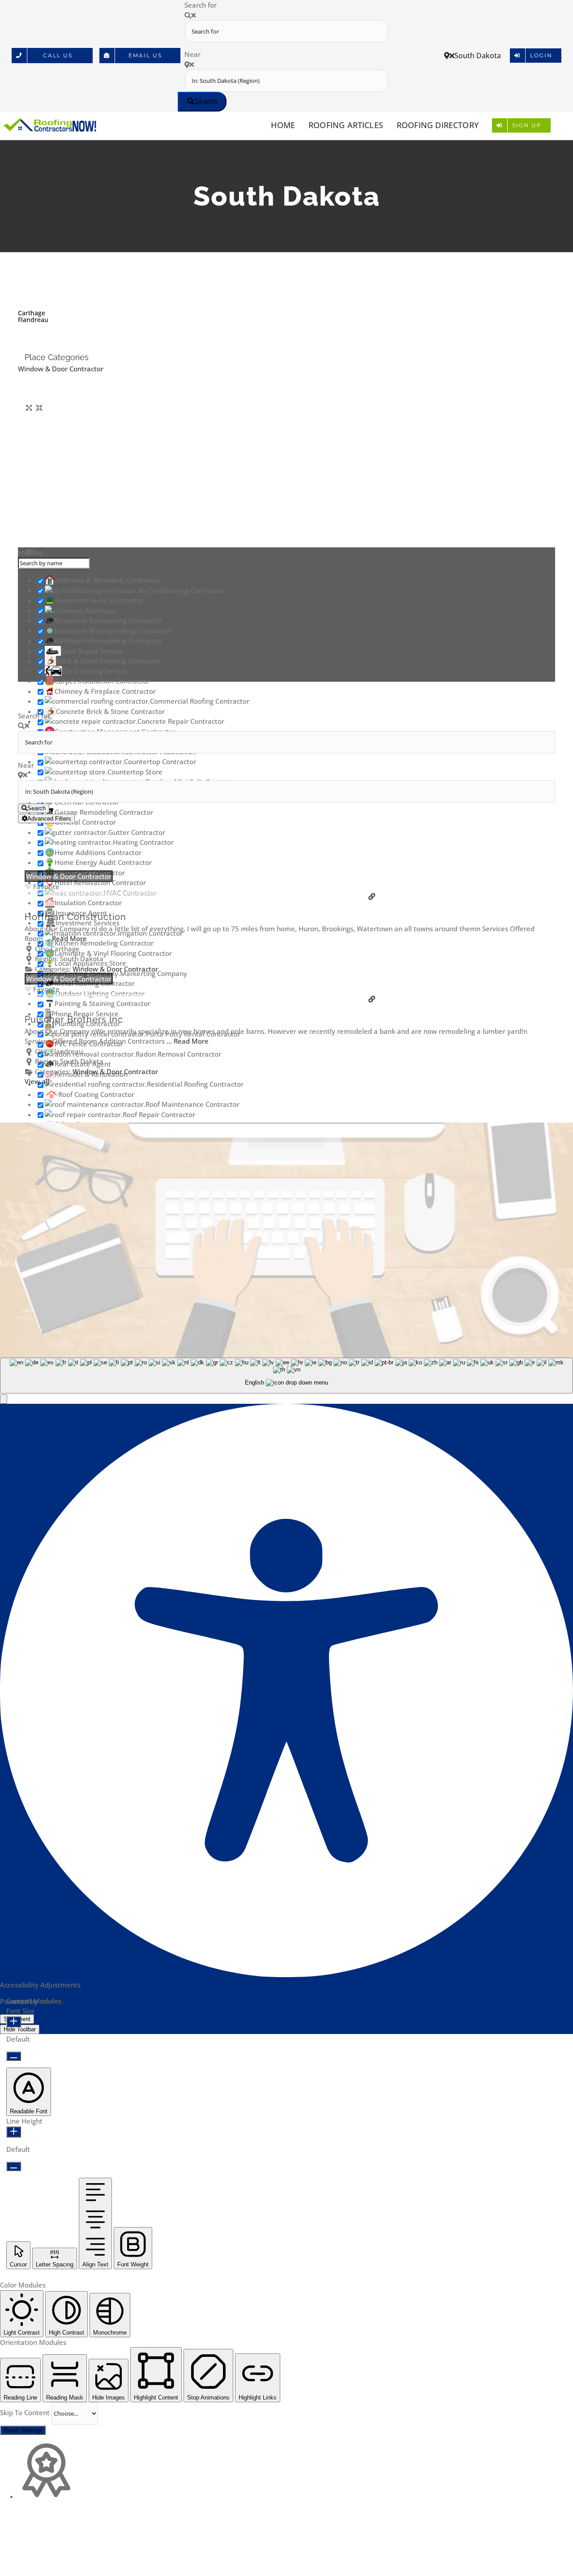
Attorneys (100, 611)
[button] (4, 1399)
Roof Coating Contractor (96, 1094)
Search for (201, 5)
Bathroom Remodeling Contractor (108, 641)
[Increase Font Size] (14, 2022)
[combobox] (286, 1376)
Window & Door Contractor (61, 369)
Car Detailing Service (95, 671)
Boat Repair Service (92, 651)
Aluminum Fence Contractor (99, 600)
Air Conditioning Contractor (181, 590)
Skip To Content (26, 2413)
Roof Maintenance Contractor (192, 1104)
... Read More (66, 938)
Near (192, 54)
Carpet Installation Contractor (102, 681)
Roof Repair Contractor (159, 1114)
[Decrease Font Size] (14, 2056)
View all (37, 1081)
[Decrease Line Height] (14, 2166)
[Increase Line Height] (14, 2132)
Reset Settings (23, 2430)
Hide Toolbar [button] (20, 2029)
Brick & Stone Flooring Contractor (109, 661)
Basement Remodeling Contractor (109, 620)
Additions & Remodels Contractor (107, 580)
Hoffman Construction (75, 917)
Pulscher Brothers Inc (74, 1019)
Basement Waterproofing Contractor (113, 631)
